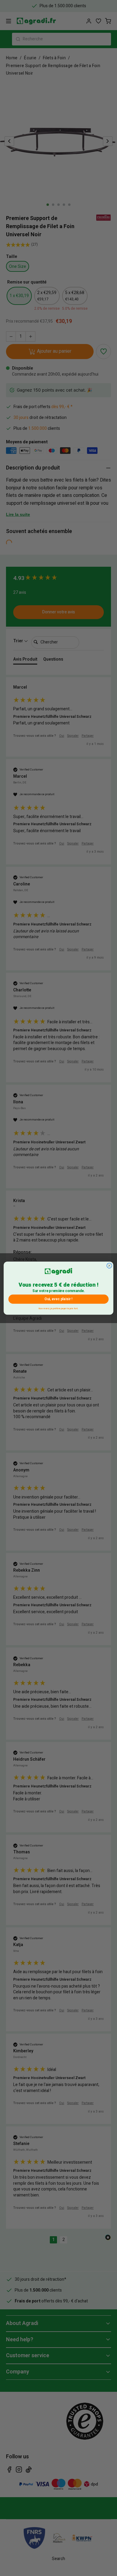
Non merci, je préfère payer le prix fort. (58, 1308)
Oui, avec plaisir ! (58, 1299)
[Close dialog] (109, 1265)
